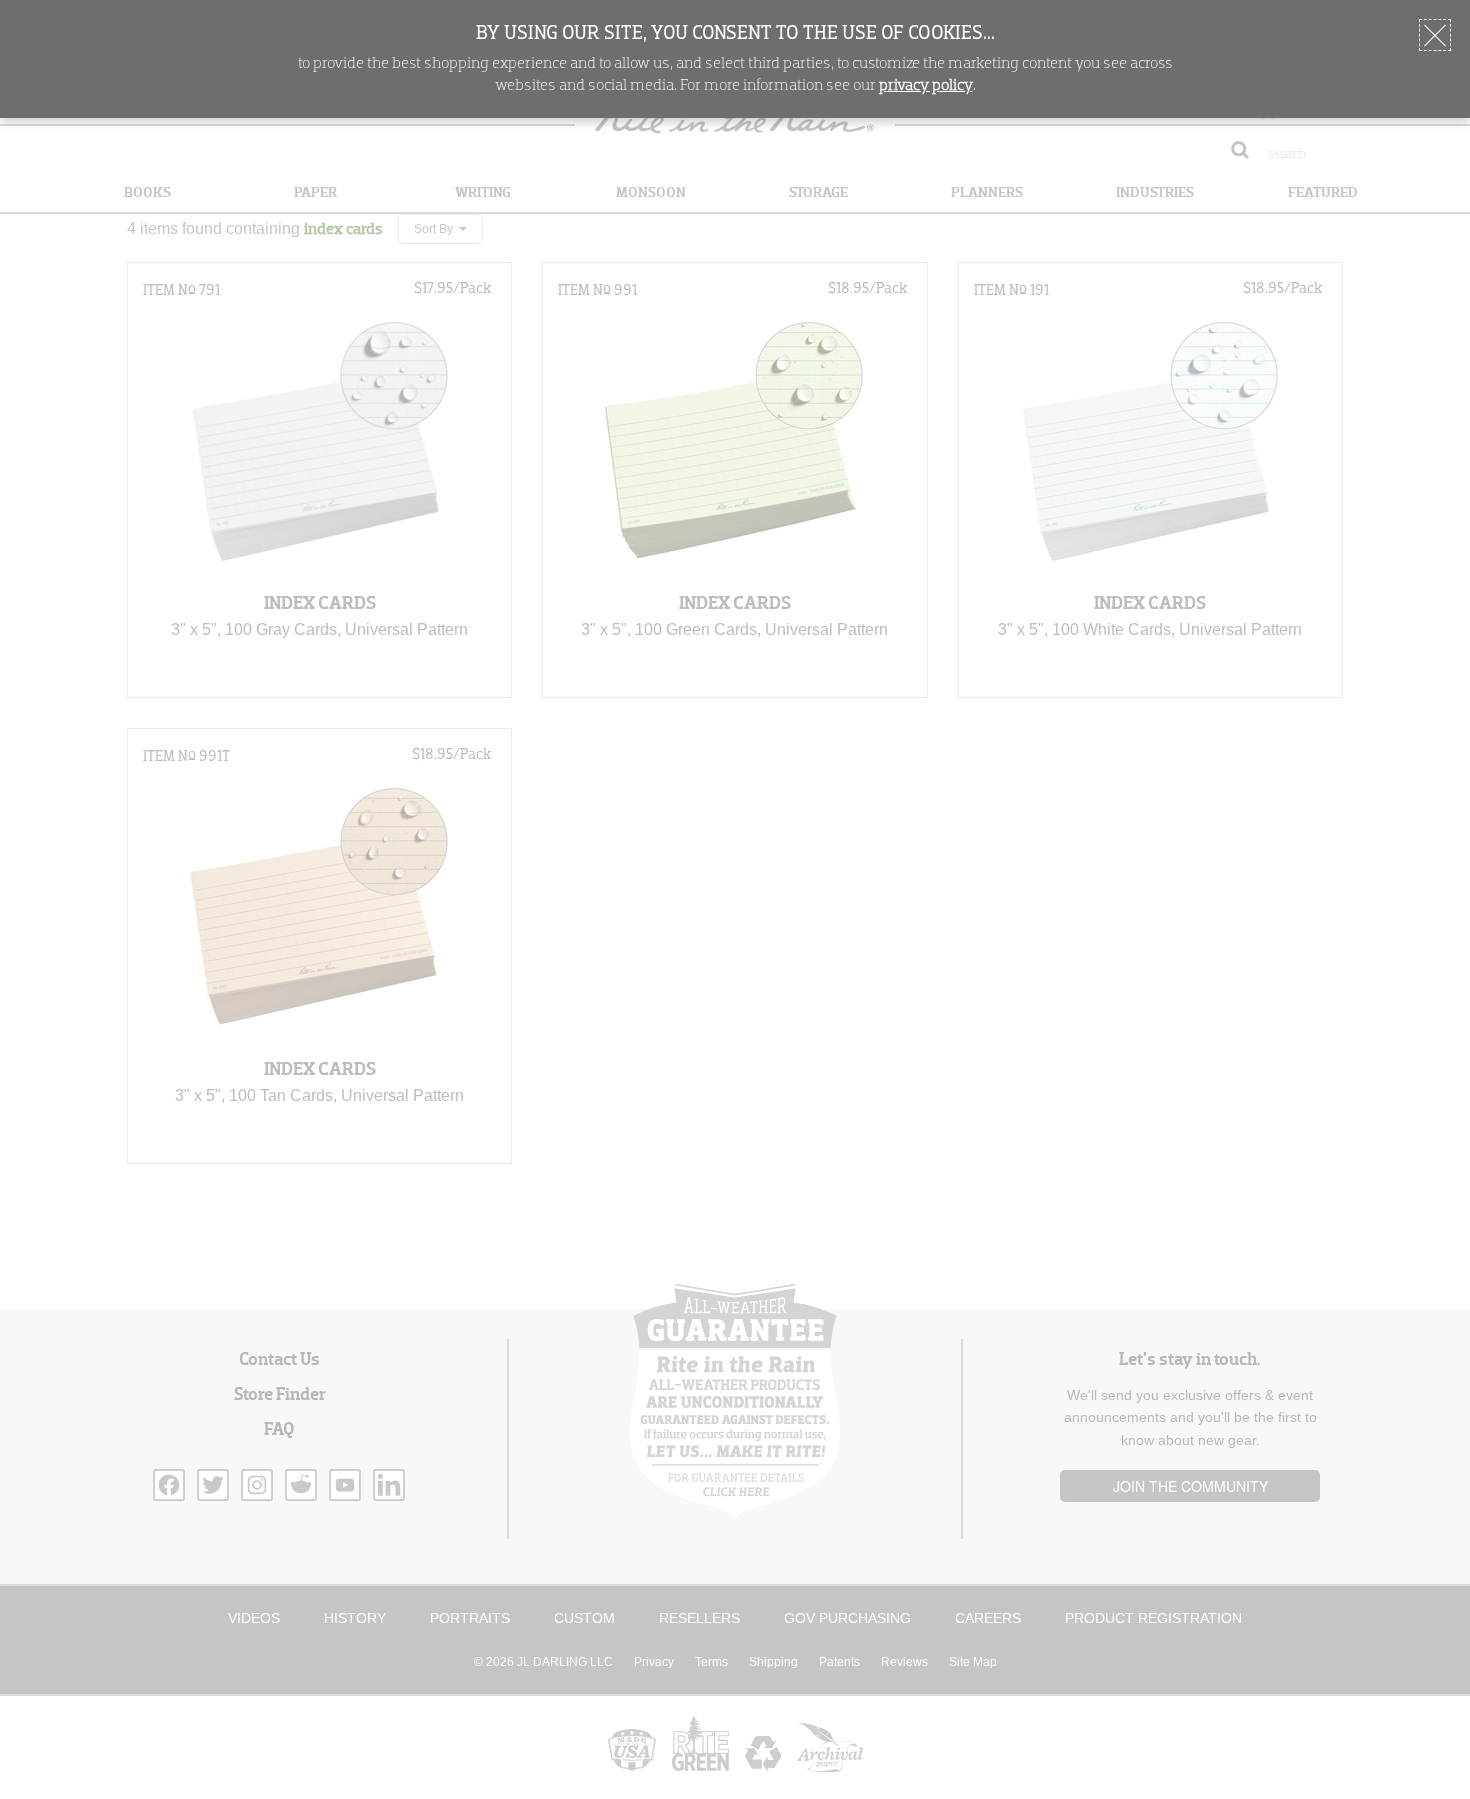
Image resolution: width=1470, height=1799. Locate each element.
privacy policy (926, 86)
